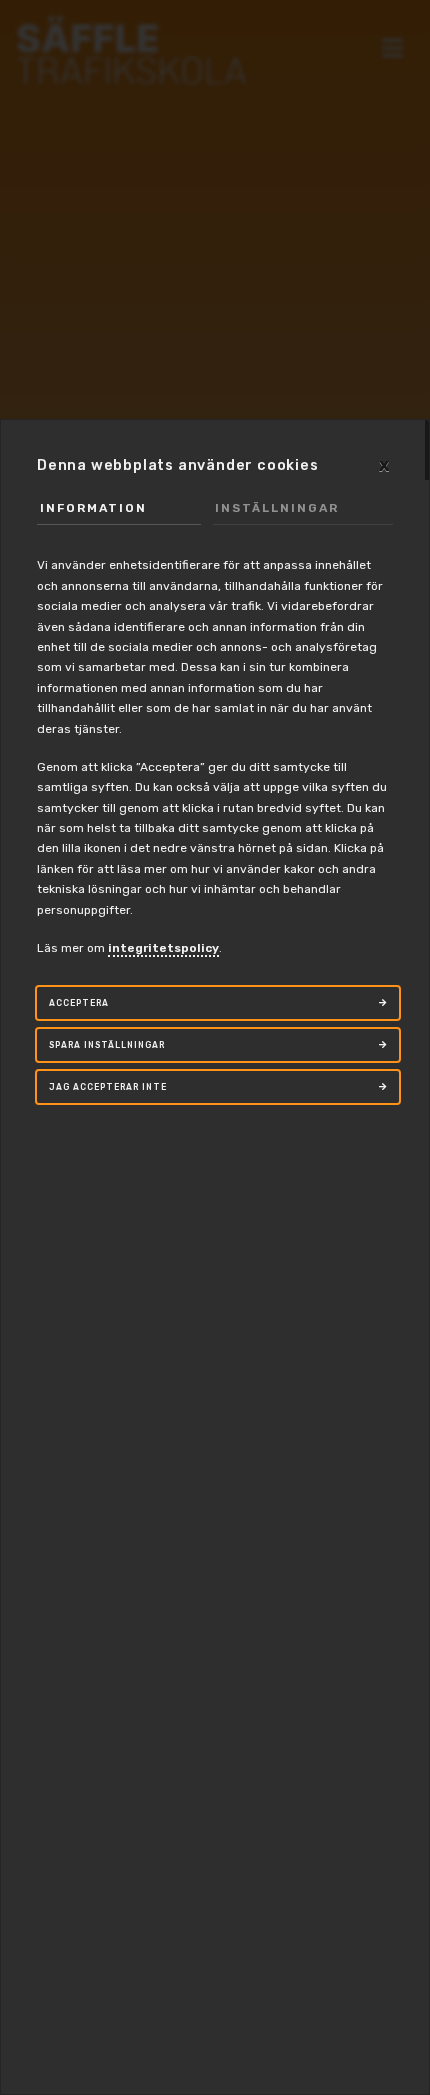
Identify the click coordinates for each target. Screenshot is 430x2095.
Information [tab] (93, 508)
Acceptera (79, 1003)
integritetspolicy (163, 948)
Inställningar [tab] (277, 508)
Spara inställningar (107, 1045)
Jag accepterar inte (108, 1087)
